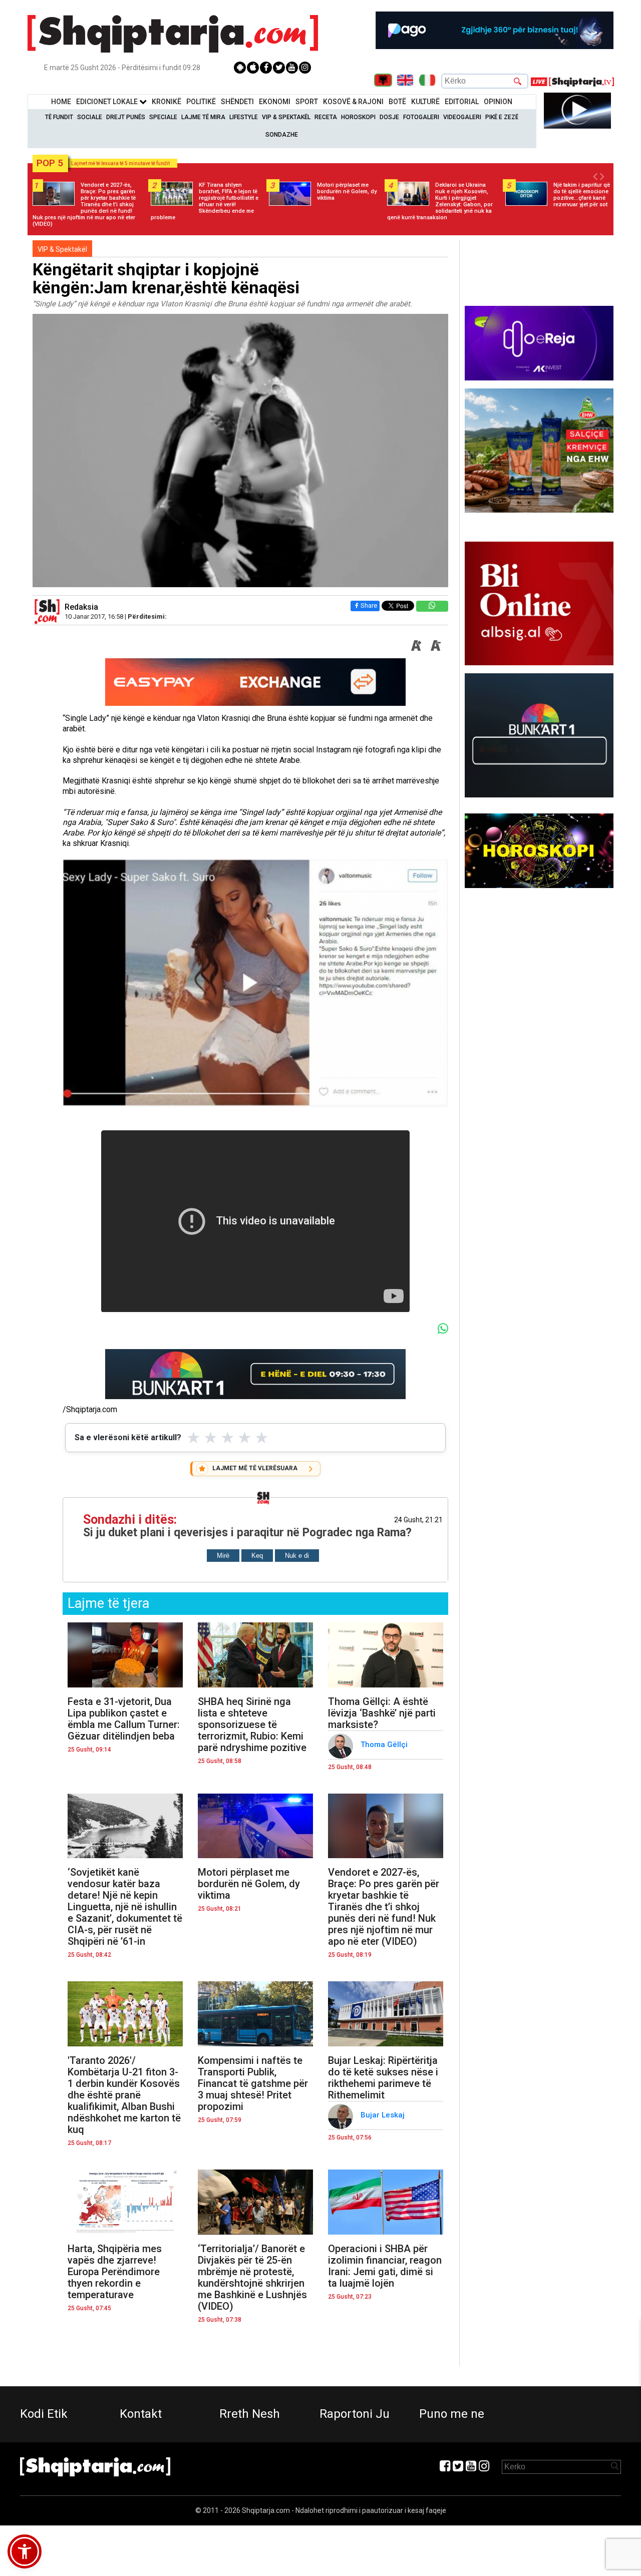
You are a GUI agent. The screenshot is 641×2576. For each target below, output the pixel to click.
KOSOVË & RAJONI (353, 102)
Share (369, 605)
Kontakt (141, 2414)
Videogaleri (462, 117)
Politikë (201, 102)
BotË (397, 102)
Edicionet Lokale (108, 102)
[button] (25, 2551)
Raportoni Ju (355, 2414)
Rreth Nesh (250, 2414)
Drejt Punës (126, 117)
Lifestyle (244, 117)
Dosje (389, 117)
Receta (326, 117)
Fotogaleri (421, 117)
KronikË (167, 102)
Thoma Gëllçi (385, 1745)
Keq (257, 1556)
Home (61, 102)
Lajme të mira (203, 117)
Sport (307, 102)
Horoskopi (358, 117)
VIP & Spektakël (286, 117)
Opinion (498, 102)
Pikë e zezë (502, 117)
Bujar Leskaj (384, 2115)
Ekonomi (275, 102)
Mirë (223, 1556)
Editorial (462, 102)
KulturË (425, 102)
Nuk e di (297, 1556)
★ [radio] (194, 1438)
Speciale (163, 117)
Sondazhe (282, 135)
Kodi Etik (44, 2414)
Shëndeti (237, 102)
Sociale (90, 117)
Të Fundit (59, 117)
